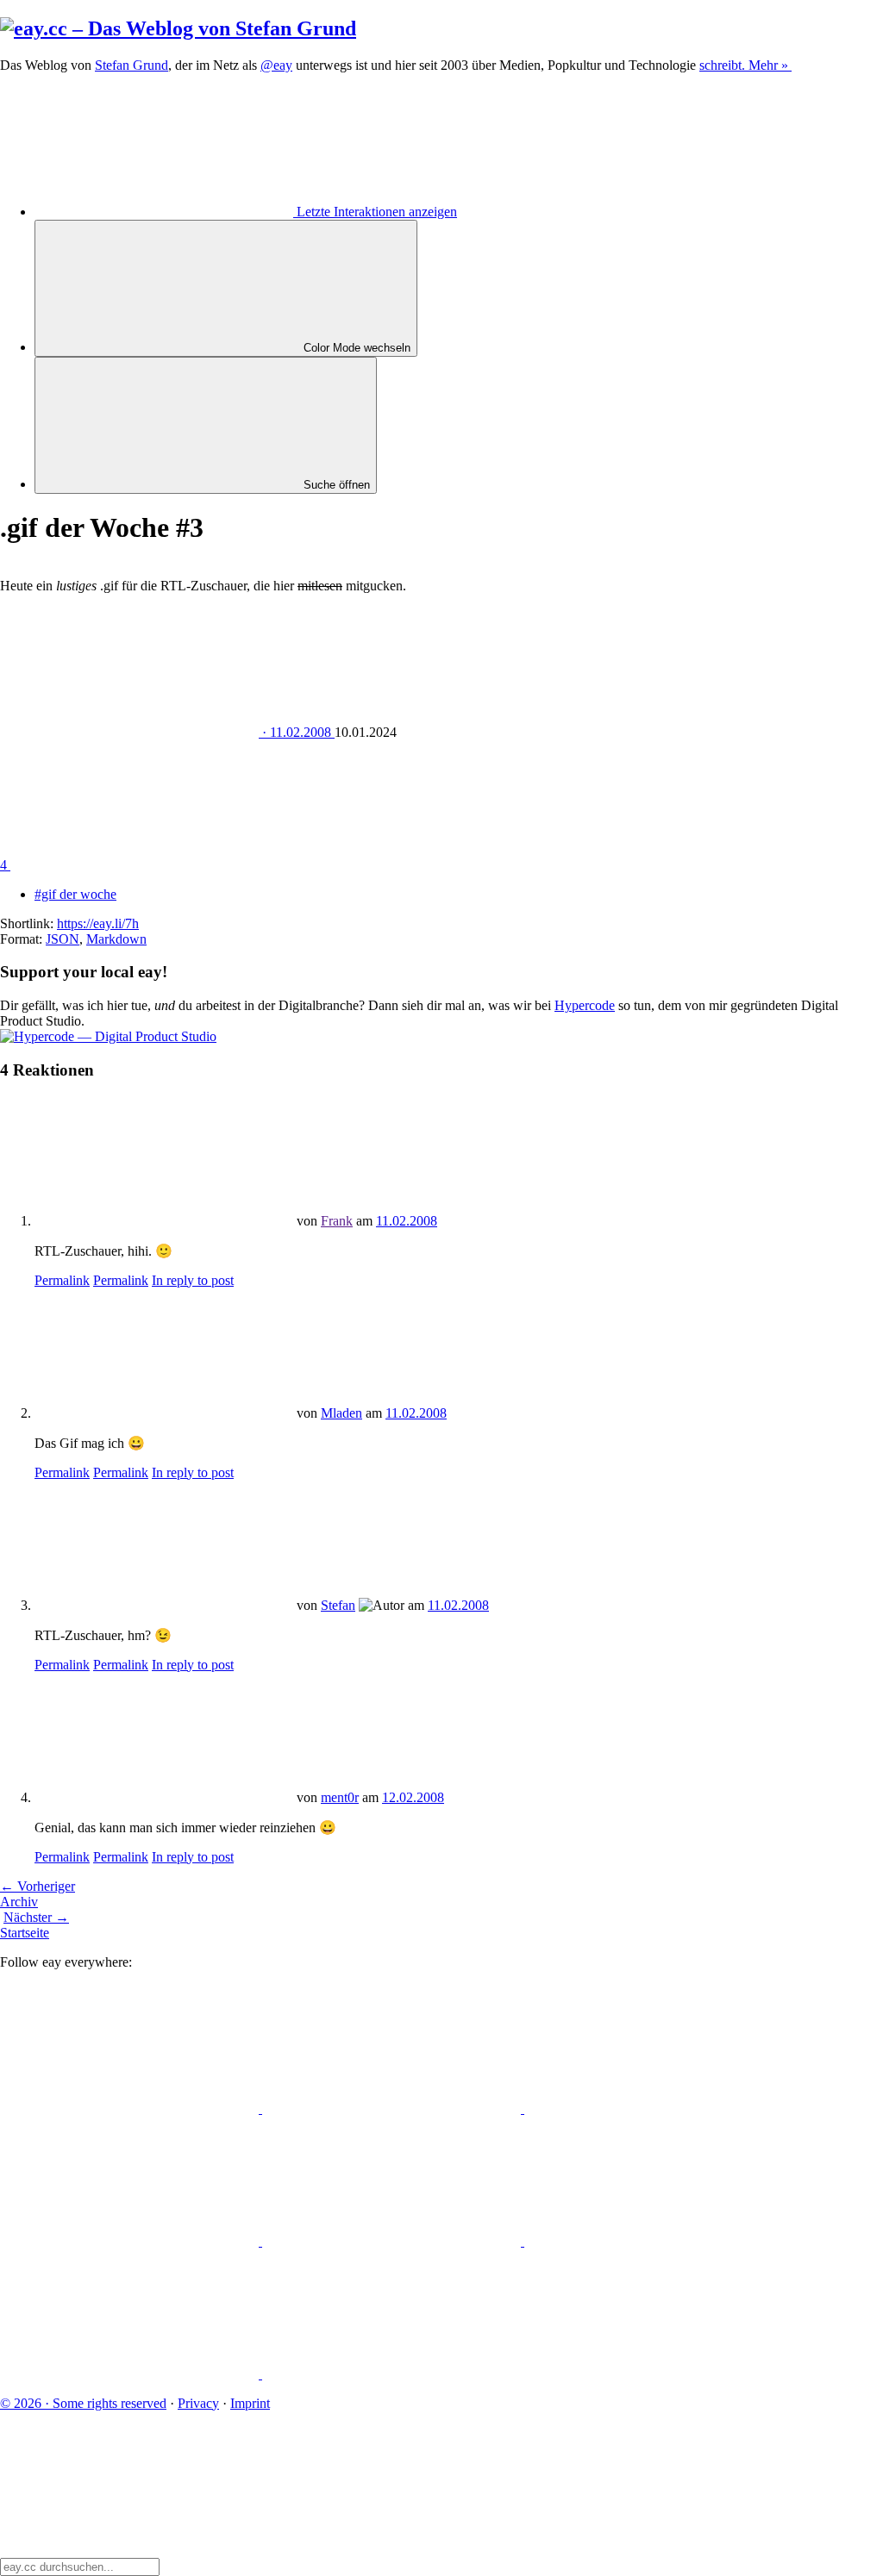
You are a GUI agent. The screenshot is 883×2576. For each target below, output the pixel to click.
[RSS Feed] (391, 2374)
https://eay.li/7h (98, 923)
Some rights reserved (83, 2403)
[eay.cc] (178, 28)
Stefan (338, 1605)
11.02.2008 (407, 1221)
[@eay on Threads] (131, 2241)
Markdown (116, 939)
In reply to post (193, 1280)
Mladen (341, 1413)
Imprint (250, 2403)
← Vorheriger (38, 1886)
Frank (337, 1221)
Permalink (62, 1280)
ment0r (340, 1797)
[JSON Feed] (131, 2374)
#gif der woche (75, 894)
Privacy (198, 2403)
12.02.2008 (413, 1797)
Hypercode (585, 1005)
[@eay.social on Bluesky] (393, 2108)
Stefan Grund (132, 65)
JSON (63, 939)
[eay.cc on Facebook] (654, 2241)
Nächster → (36, 1917)
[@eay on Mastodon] (131, 2108)
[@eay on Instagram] (393, 2241)
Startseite (25, 1933)
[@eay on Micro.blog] (654, 2108)
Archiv (19, 1902)
